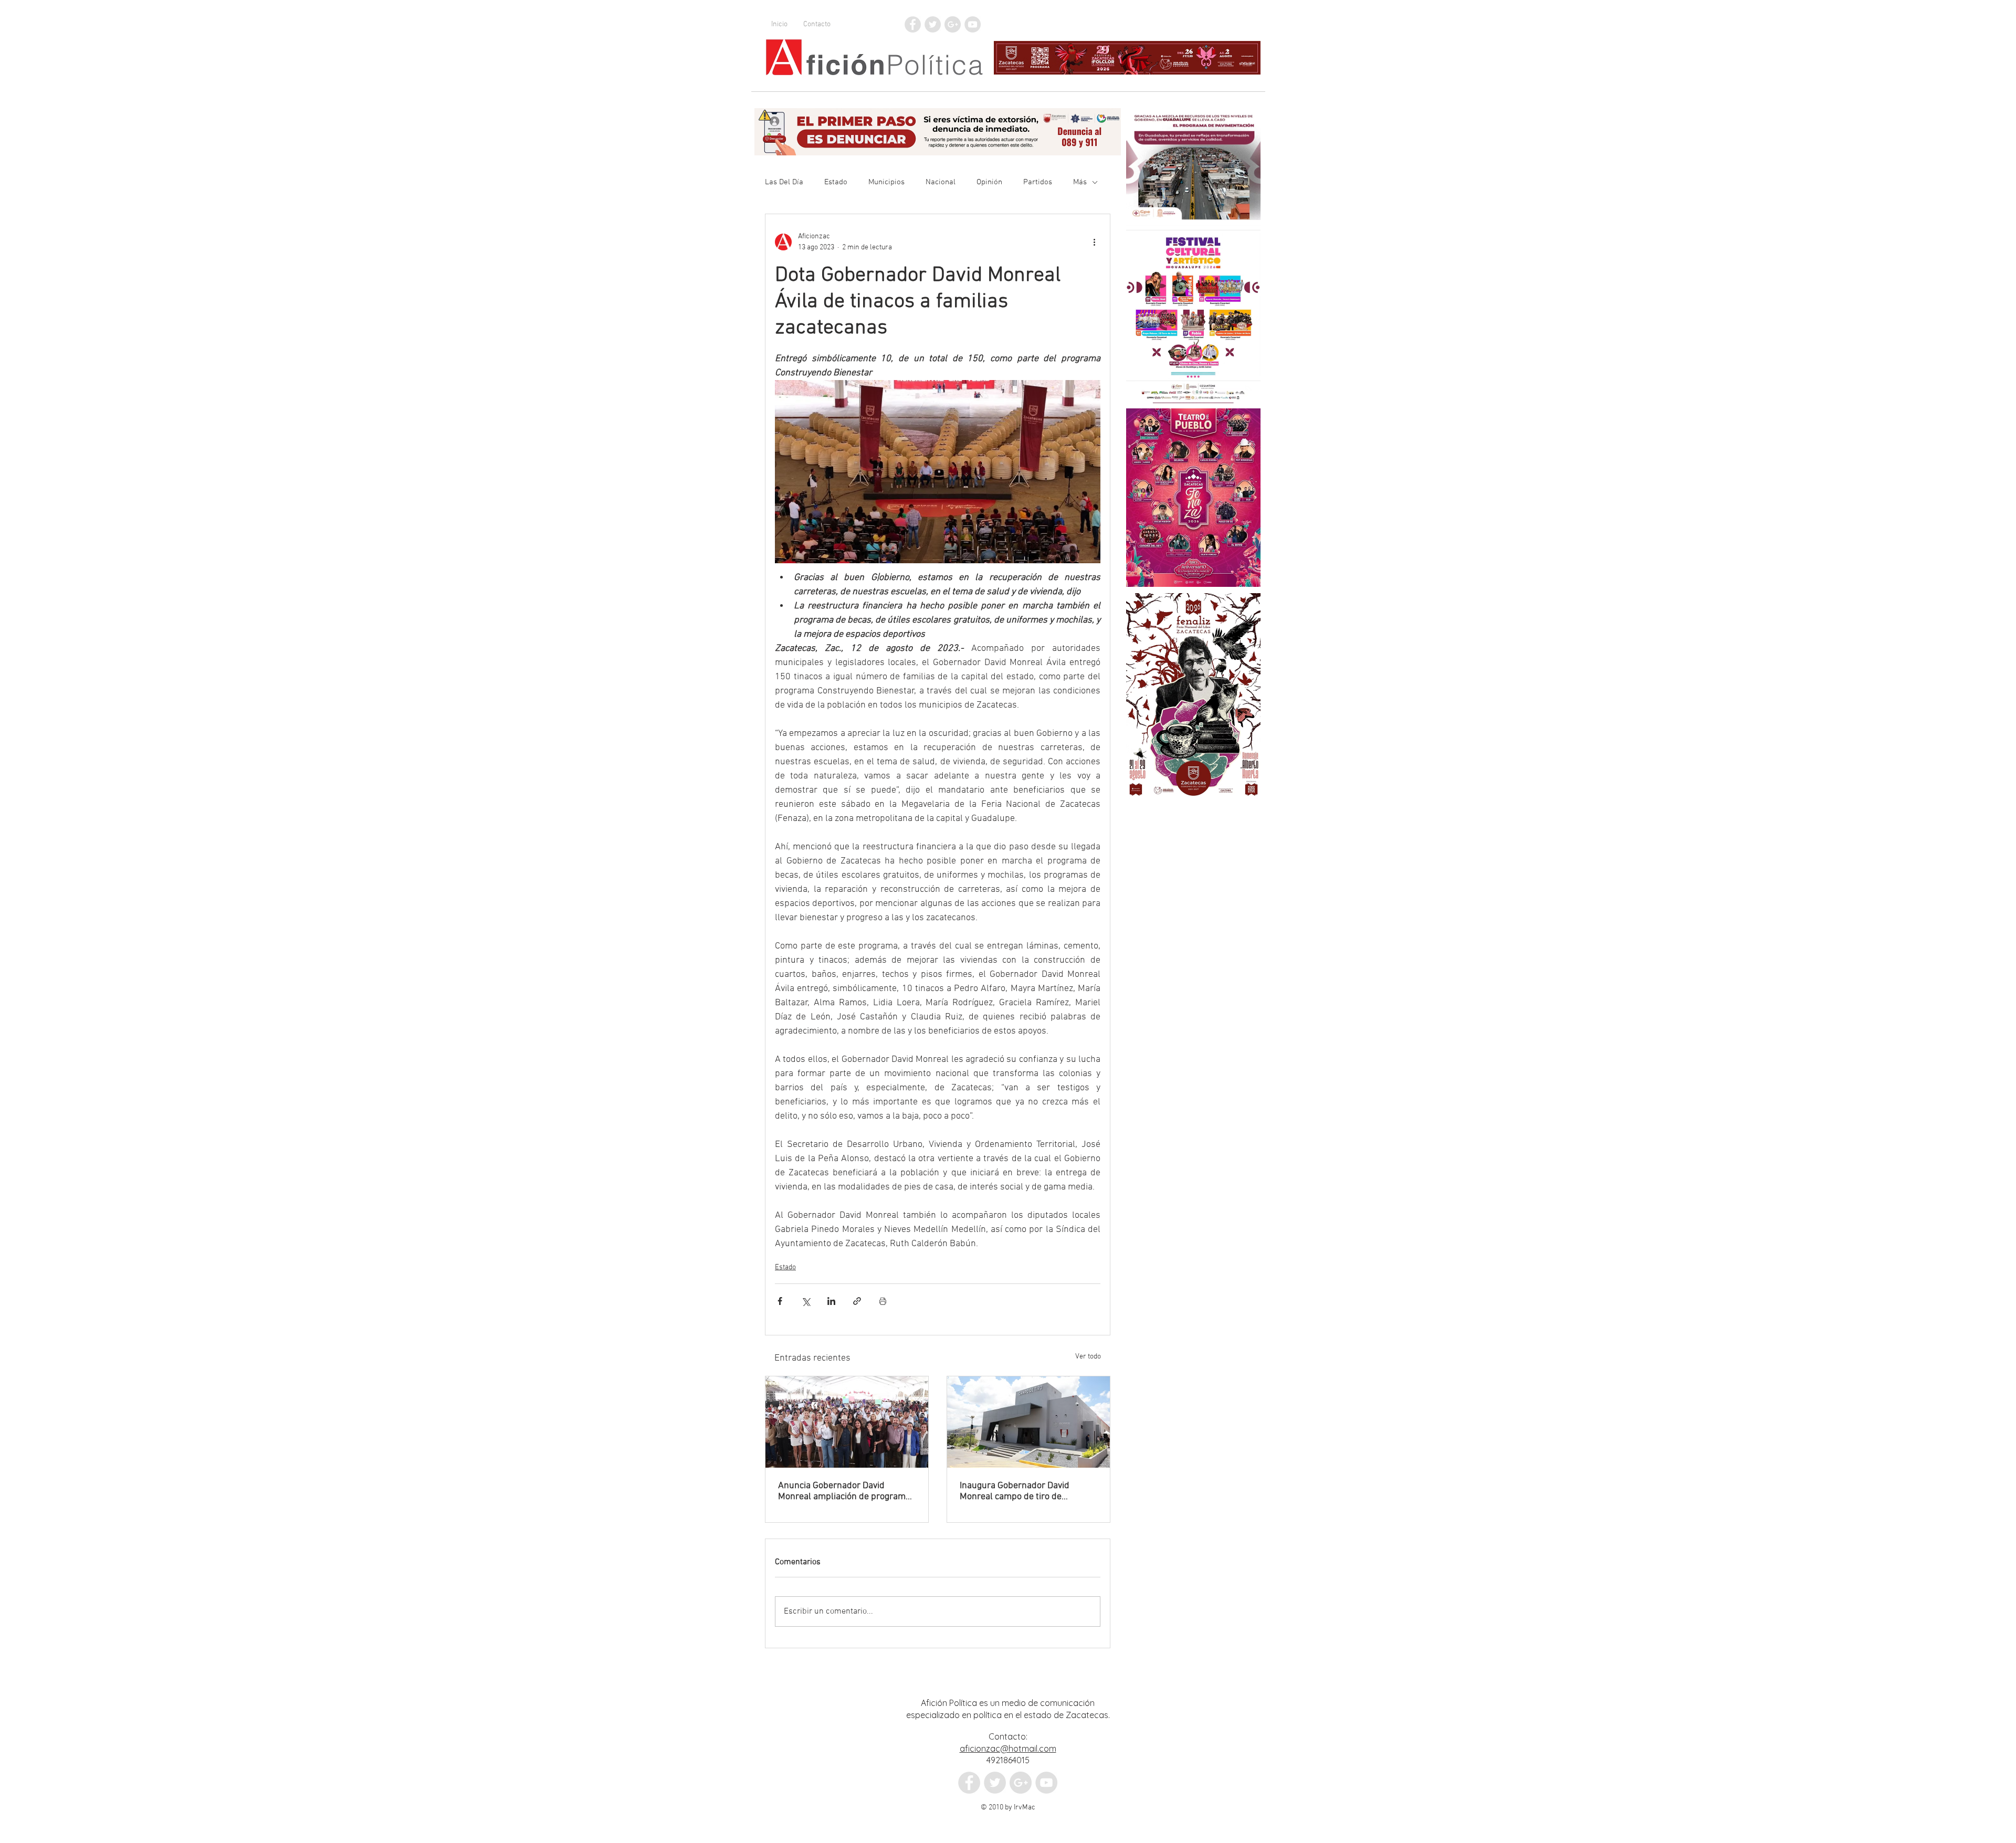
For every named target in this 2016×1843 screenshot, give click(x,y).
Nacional (941, 182)
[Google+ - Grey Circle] (953, 24)
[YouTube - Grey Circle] (973, 24)
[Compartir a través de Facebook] (780, 1301)
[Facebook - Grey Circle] (913, 24)
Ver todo (1088, 1357)
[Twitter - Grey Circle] (933, 24)
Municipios (886, 182)
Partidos (1038, 182)
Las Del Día (784, 182)
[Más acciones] (1094, 242)
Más (1080, 182)
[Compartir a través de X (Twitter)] (806, 1301)
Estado (836, 182)
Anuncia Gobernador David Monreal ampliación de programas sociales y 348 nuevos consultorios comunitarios (847, 1491)
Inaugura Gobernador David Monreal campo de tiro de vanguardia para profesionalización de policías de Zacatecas (1025, 1491)
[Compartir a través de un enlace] (857, 1301)
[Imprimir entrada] (883, 1301)
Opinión (989, 182)
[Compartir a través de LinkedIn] (831, 1301)
